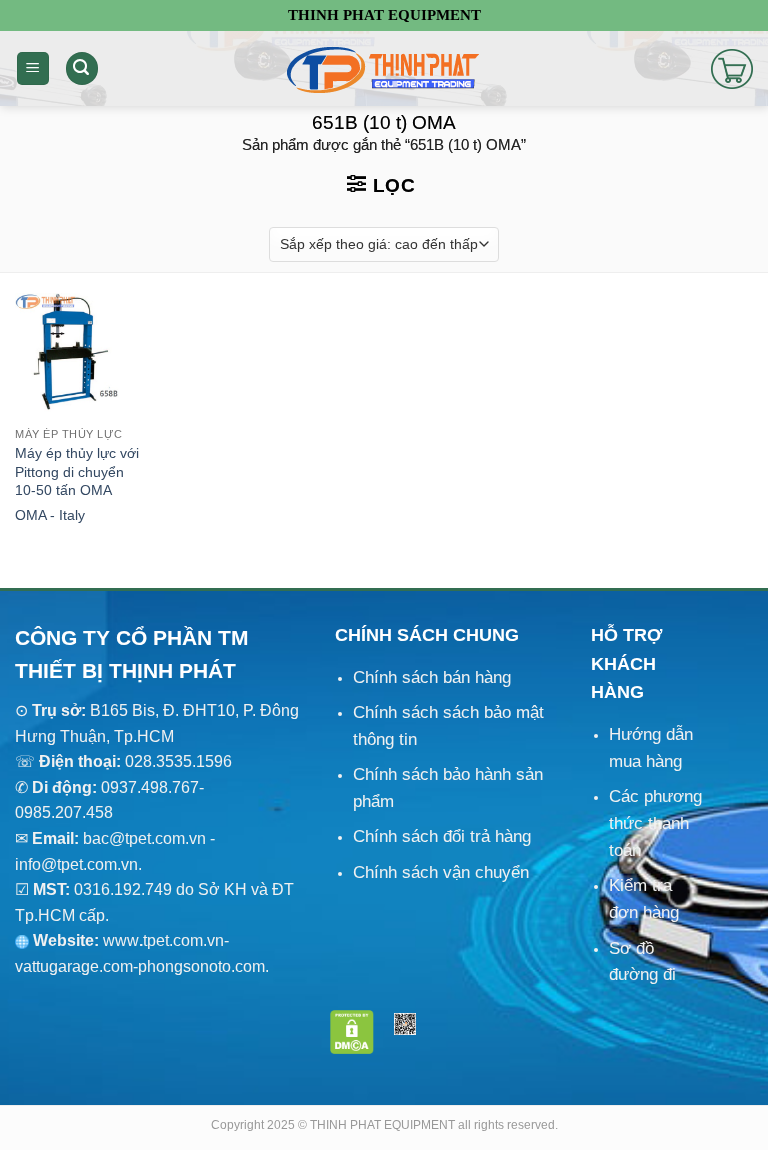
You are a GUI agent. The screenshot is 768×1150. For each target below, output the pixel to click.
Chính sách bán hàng (432, 677)
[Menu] (33, 68)
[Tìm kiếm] (82, 68)
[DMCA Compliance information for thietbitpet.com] (352, 1030)
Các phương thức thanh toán (655, 823)
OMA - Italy (50, 515)
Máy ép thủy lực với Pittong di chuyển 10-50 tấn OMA (77, 471)
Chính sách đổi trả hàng (442, 836)
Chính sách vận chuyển (441, 872)
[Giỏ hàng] (732, 69)
